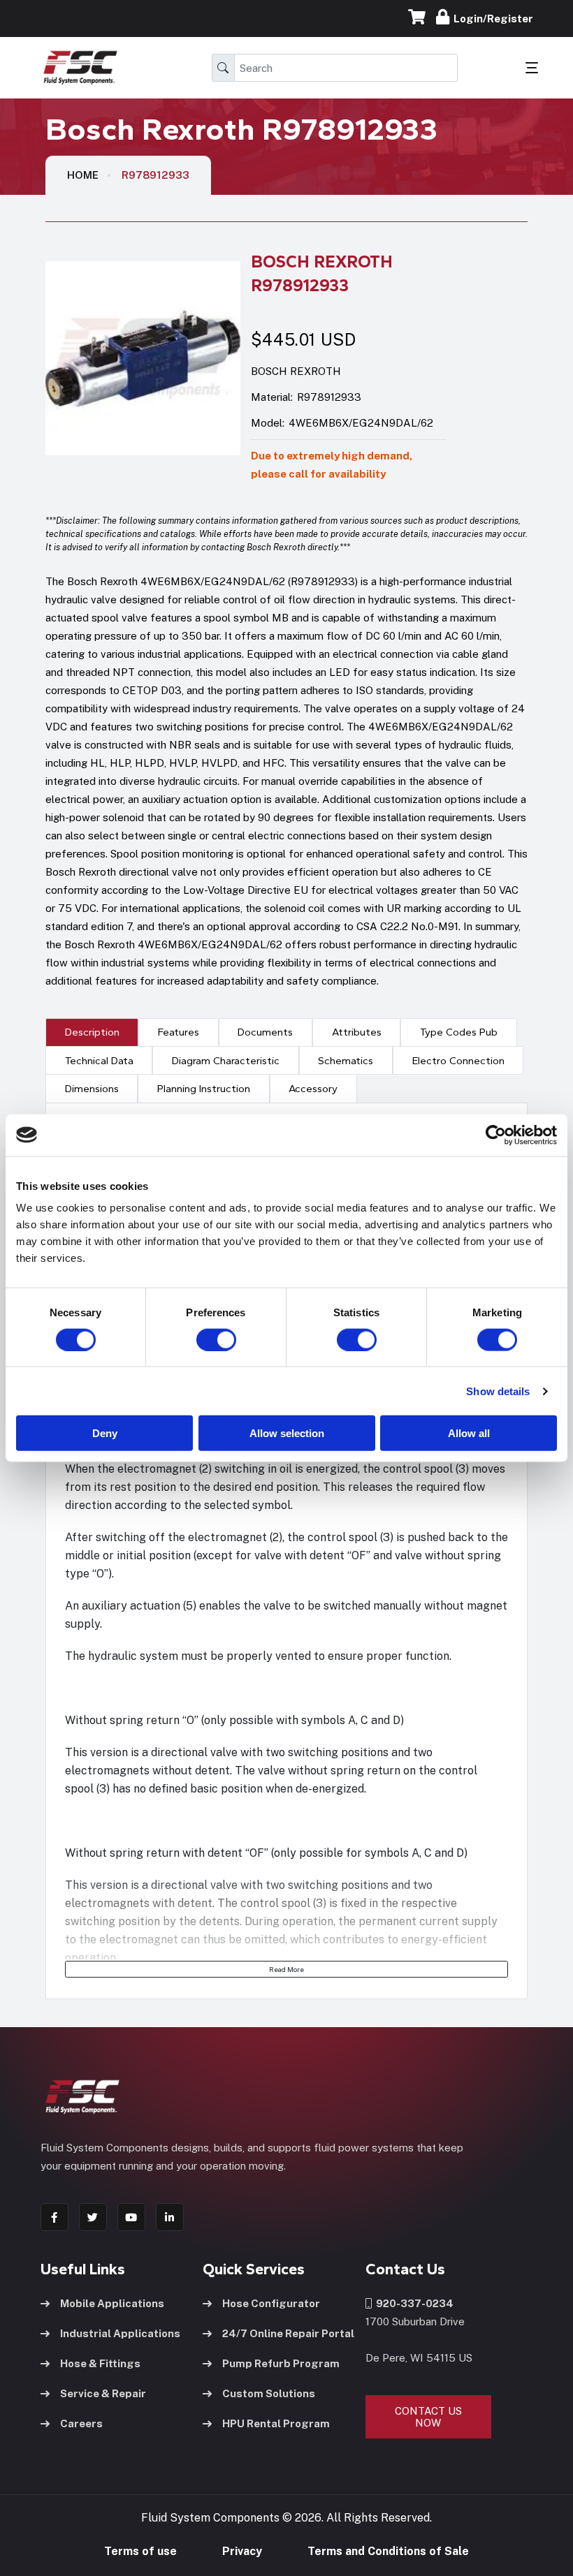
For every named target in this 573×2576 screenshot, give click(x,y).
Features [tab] (179, 1032)
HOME (83, 175)
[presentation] (92, 1032)
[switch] (203, 1339)
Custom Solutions (269, 2393)
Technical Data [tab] (99, 1061)
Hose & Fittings (100, 2363)
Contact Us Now (428, 2417)
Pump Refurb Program (281, 2363)
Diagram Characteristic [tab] (226, 1061)
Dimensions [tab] (92, 1089)
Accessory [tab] (313, 1089)
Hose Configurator (271, 2303)
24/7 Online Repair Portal (288, 2333)
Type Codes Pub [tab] (459, 1032)
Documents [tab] (265, 1032)
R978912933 (155, 175)
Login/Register (491, 19)
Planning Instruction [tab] (204, 1089)
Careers (81, 2423)
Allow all (469, 1433)
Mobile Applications (112, 2303)
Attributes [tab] (357, 1032)
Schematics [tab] (346, 1061)
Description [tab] (92, 1032)
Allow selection (287, 1433)
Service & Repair (103, 2393)
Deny (105, 1433)
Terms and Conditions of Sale (388, 2551)
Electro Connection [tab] (458, 1061)
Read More (286, 1969)
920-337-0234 (413, 2303)
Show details (498, 1391)
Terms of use (140, 2551)
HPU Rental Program (276, 2423)
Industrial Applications (120, 2333)
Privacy (242, 2551)
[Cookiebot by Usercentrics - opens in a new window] (496, 1135)
